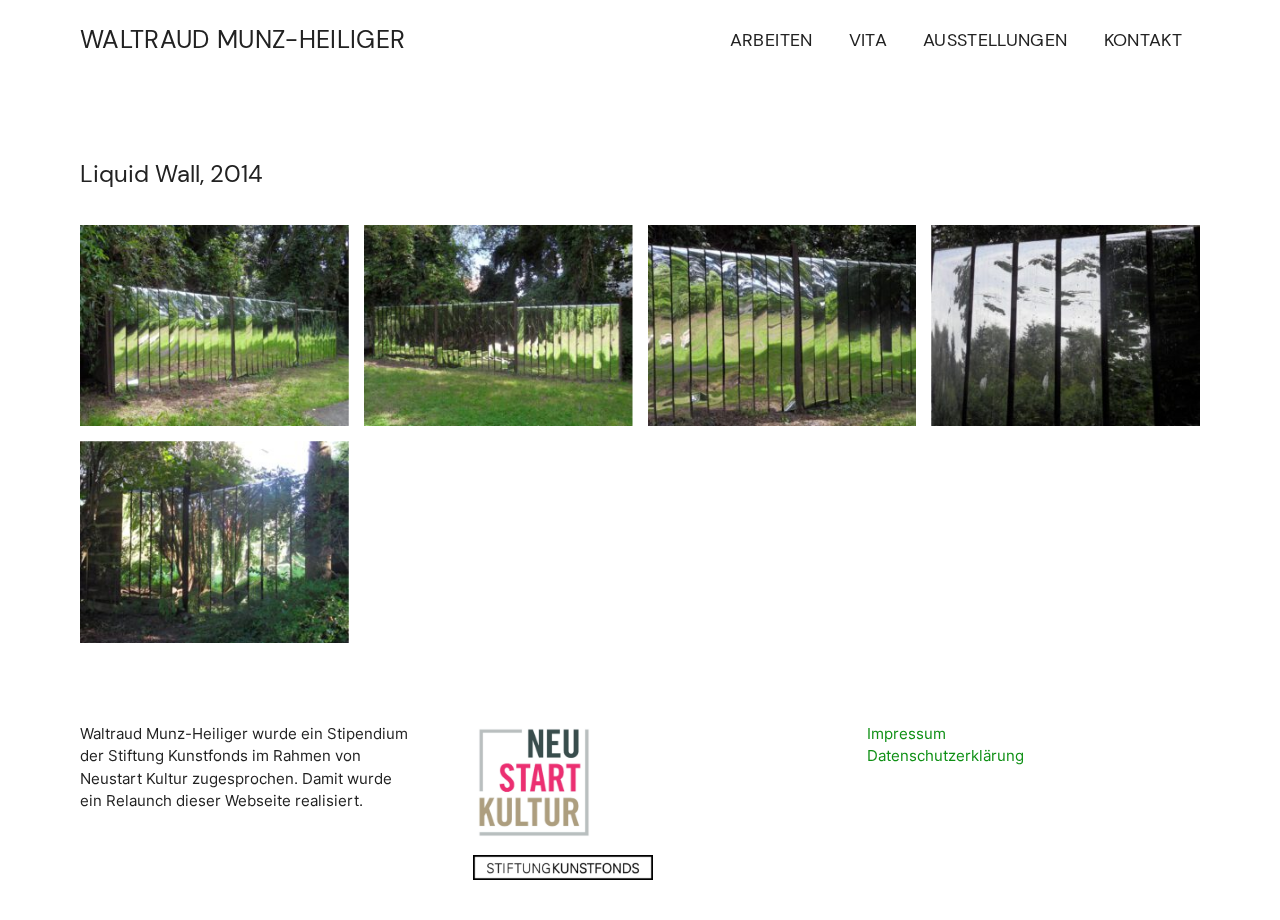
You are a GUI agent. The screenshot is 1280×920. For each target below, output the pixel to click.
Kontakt (1143, 40)
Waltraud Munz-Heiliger (242, 39)
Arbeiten (771, 40)
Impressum (906, 733)
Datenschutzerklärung (945, 755)
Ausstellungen (995, 40)
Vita (868, 40)
